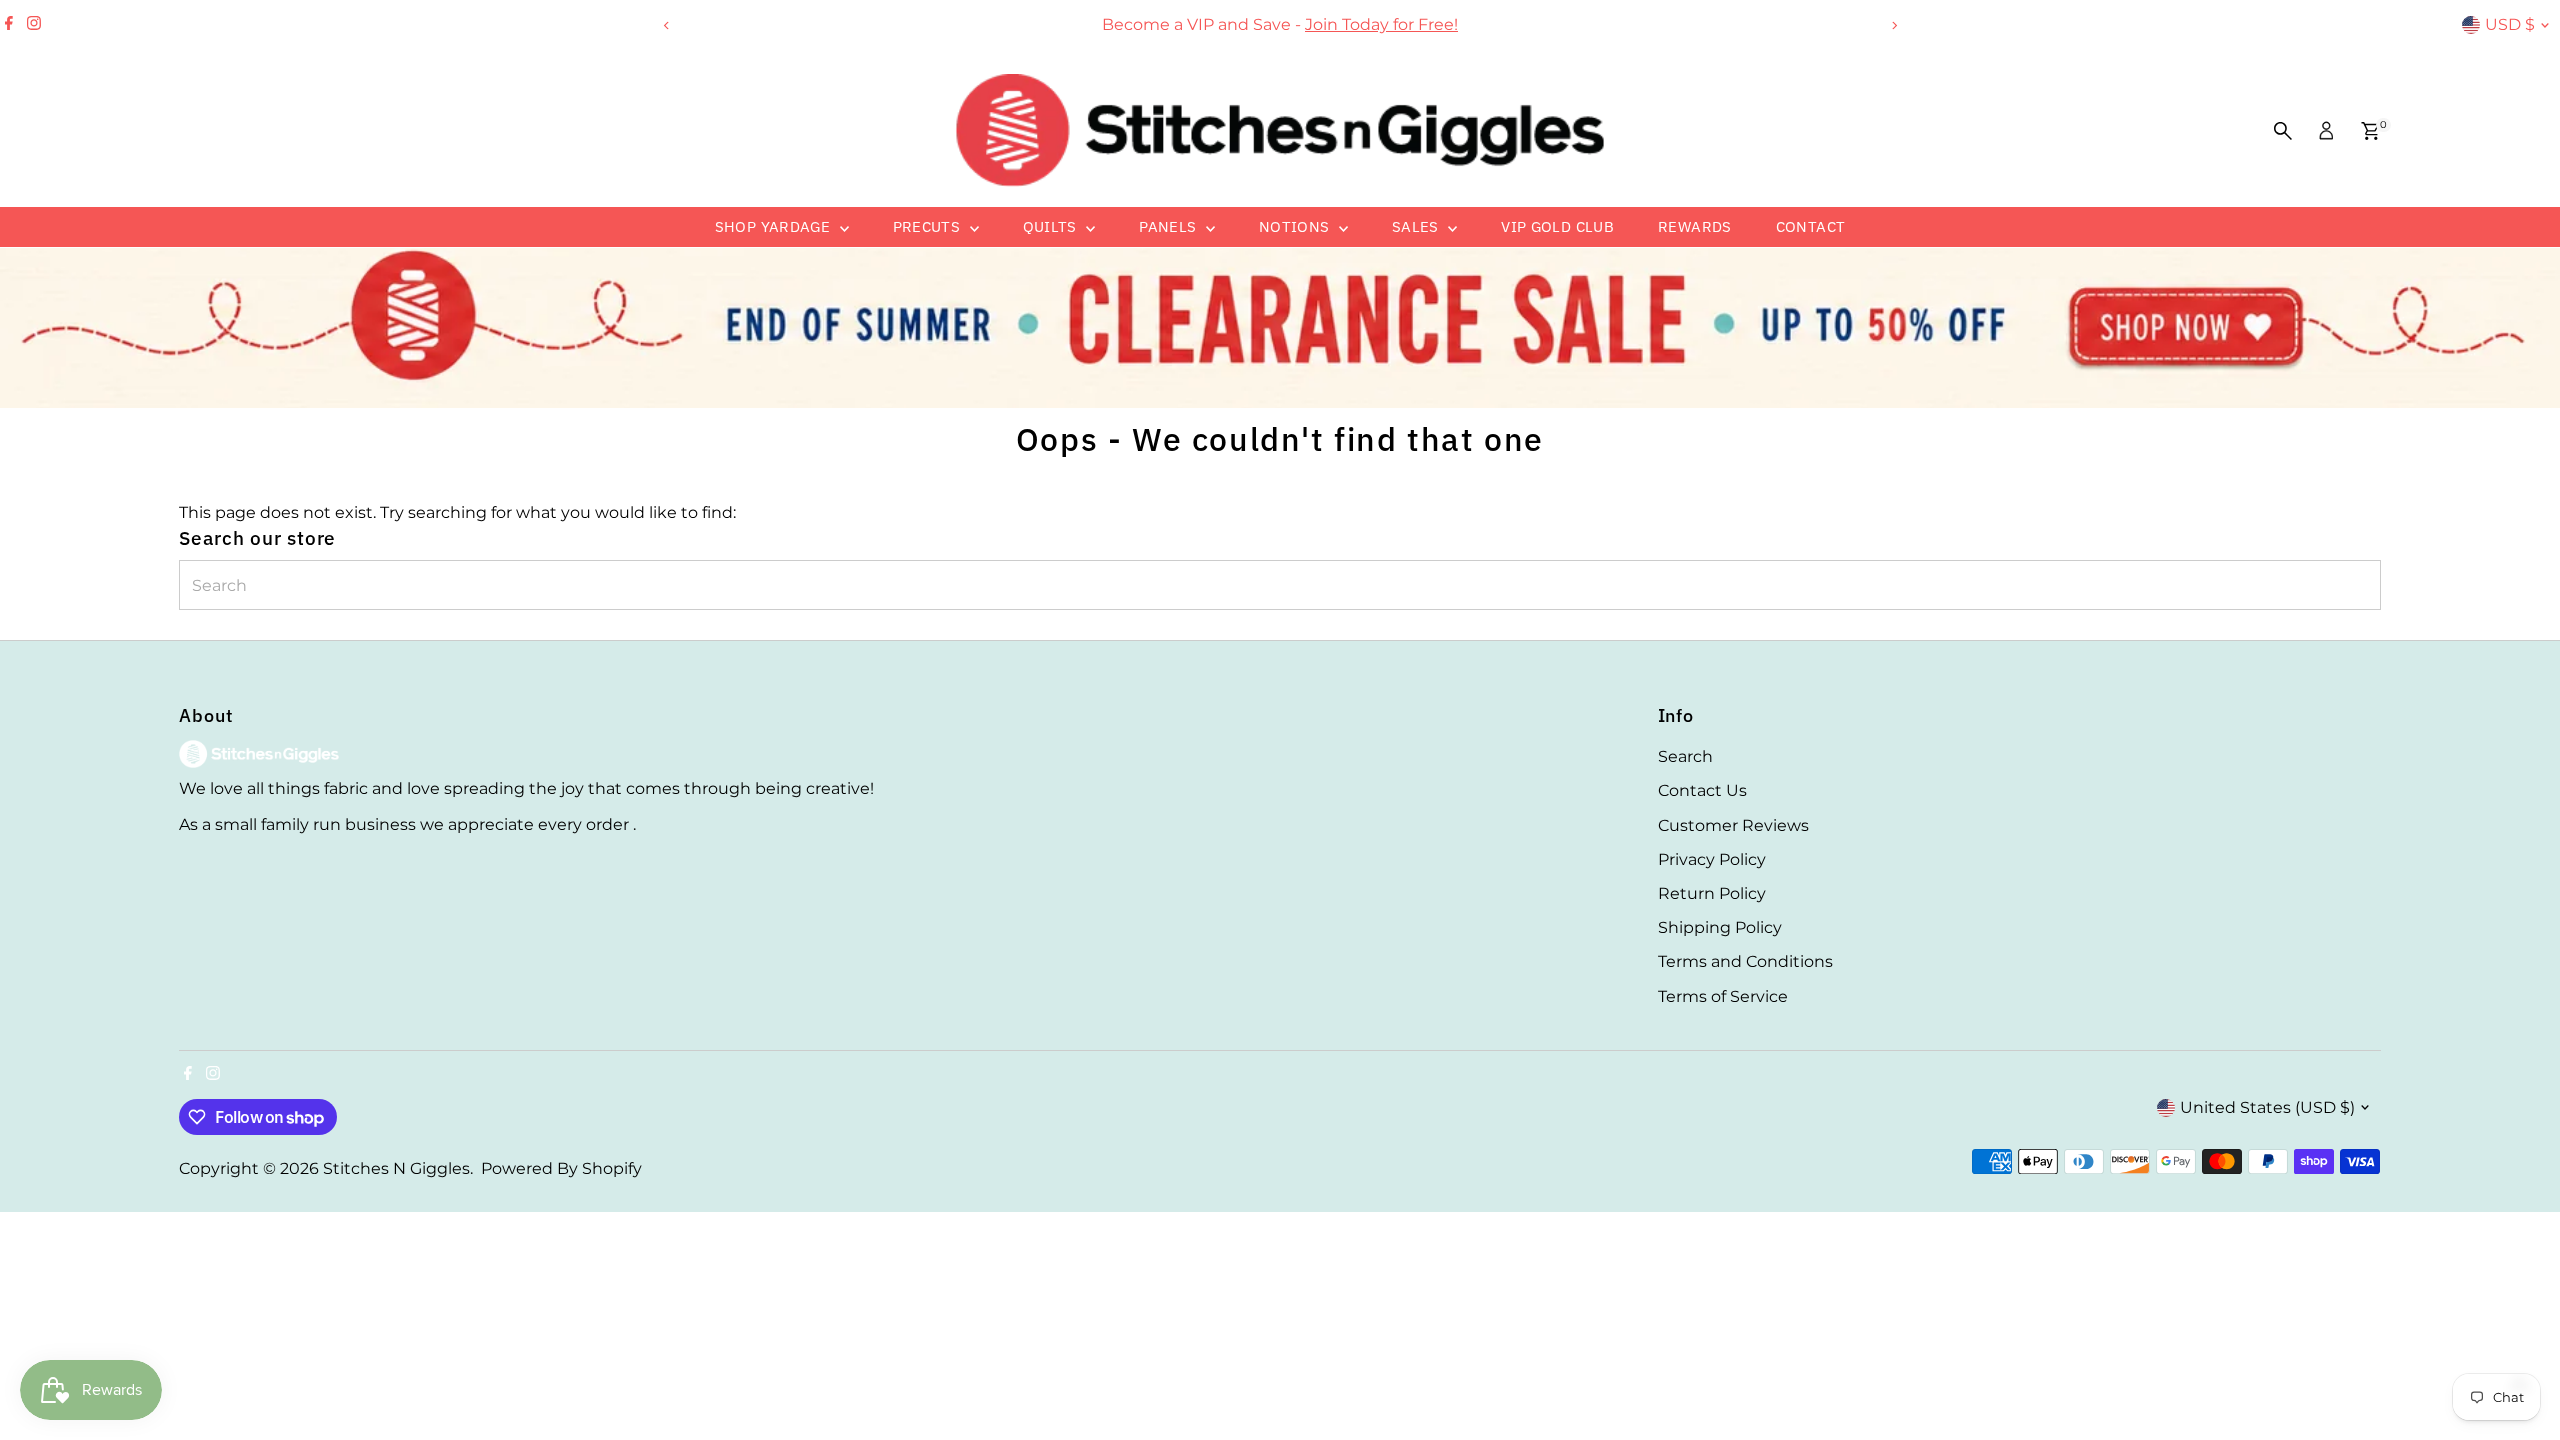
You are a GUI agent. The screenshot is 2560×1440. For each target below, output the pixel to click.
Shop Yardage (775, 226)
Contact (1811, 226)
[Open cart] (2370, 131)
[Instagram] (34, 25)
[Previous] (666, 25)
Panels (1170, 226)
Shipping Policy (1720, 927)
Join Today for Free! (1381, 24)
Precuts (929, 226)
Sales (1417, 226)
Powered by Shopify (561, 1168)
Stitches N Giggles (396, 1168)
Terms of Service (1723, 996)
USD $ (2510, 24)
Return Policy (1712, 893)
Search (1685, 756)
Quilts (1052, 226)
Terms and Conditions (1745, 961)
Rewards (1695, 226)
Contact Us (1702, 790)
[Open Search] (2283, 131)
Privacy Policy (1712, 859)
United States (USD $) (2267, 1107)
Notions (1296, 226)
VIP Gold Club (1557, 226)
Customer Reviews (1733, 825)
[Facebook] (9, 25)
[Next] (1893, 25)
